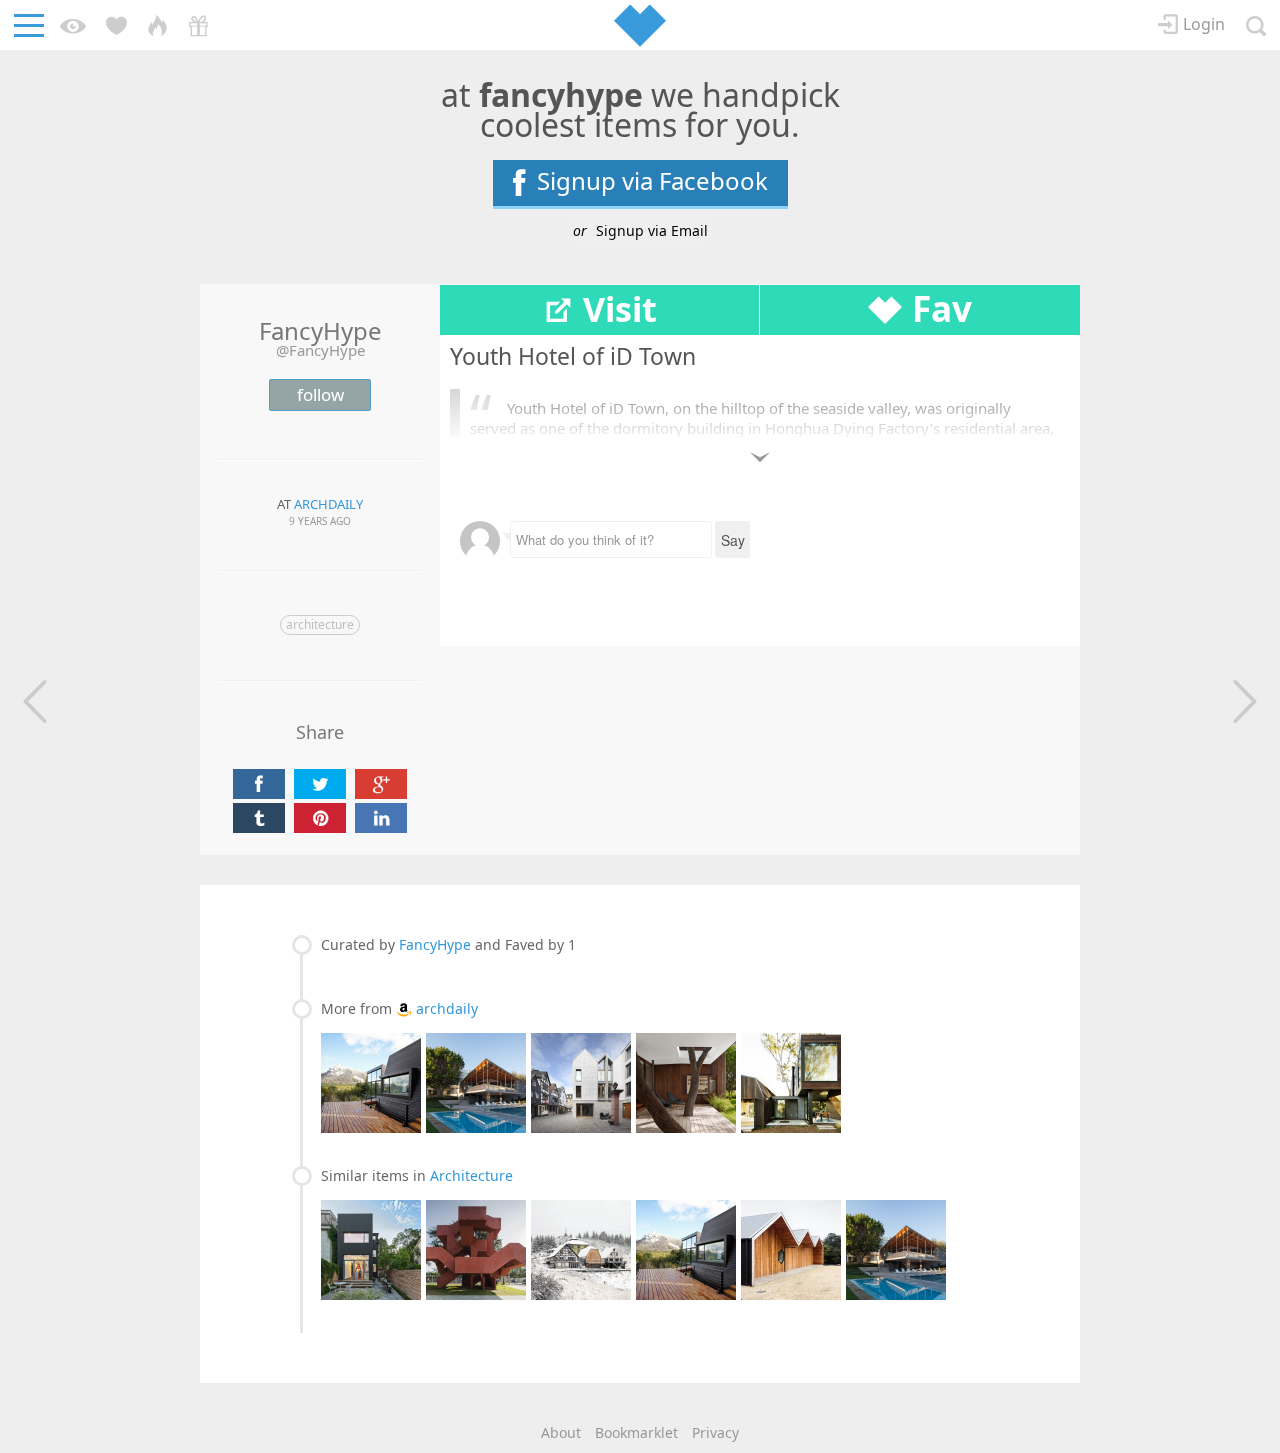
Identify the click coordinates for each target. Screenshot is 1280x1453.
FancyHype (435, 944)
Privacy (715, 1432)
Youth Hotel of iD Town (573, 356)
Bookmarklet (636, 1432)
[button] (30, 702)
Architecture (320, 624)
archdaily (447, 1008)
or (640, 230)
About (561, 1432)
